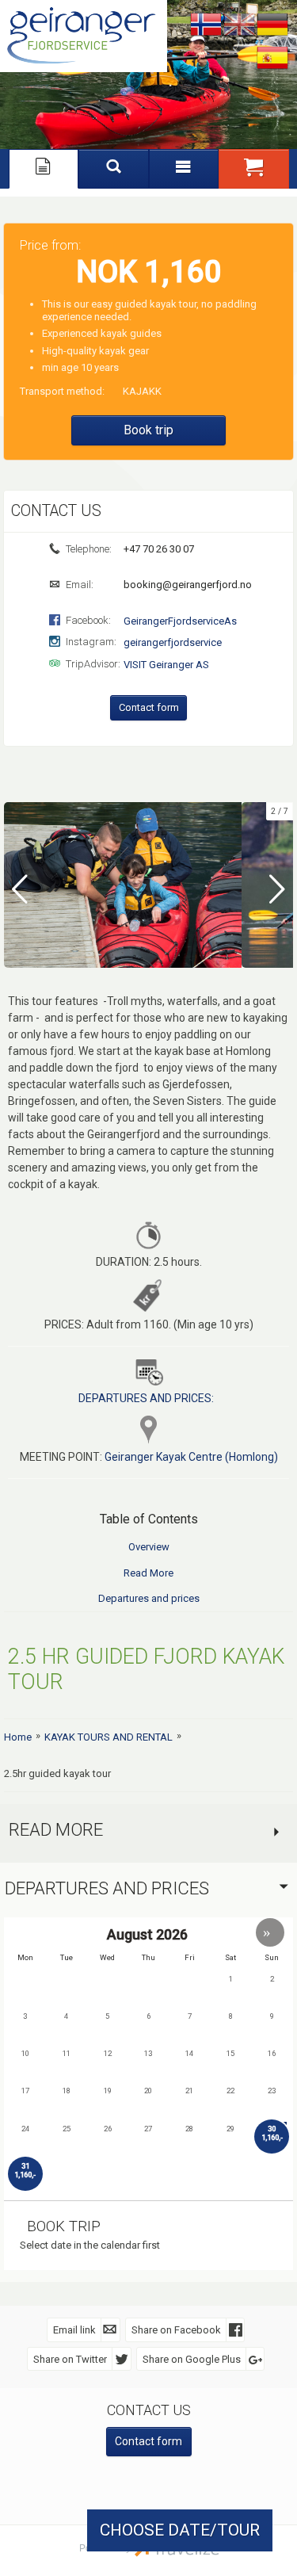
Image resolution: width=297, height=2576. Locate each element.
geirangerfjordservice (173, 642)
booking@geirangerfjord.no (187, 585)
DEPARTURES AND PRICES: (146, 1398)
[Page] (44, 169)
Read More (148, 1573)
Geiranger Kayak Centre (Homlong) (191, 1457)
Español (272, 59)
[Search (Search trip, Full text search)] (114, 169)
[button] (254, 169)
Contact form (149, 707)
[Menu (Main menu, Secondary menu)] (184, 169)
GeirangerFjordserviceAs (180, 621)
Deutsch (272, 25)
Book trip (148, 430)
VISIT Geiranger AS (166, 665)
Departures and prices (149, 1598)
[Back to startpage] (84, 36)
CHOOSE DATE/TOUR (180, 2530)
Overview (149, 1547)
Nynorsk (206, 25)
